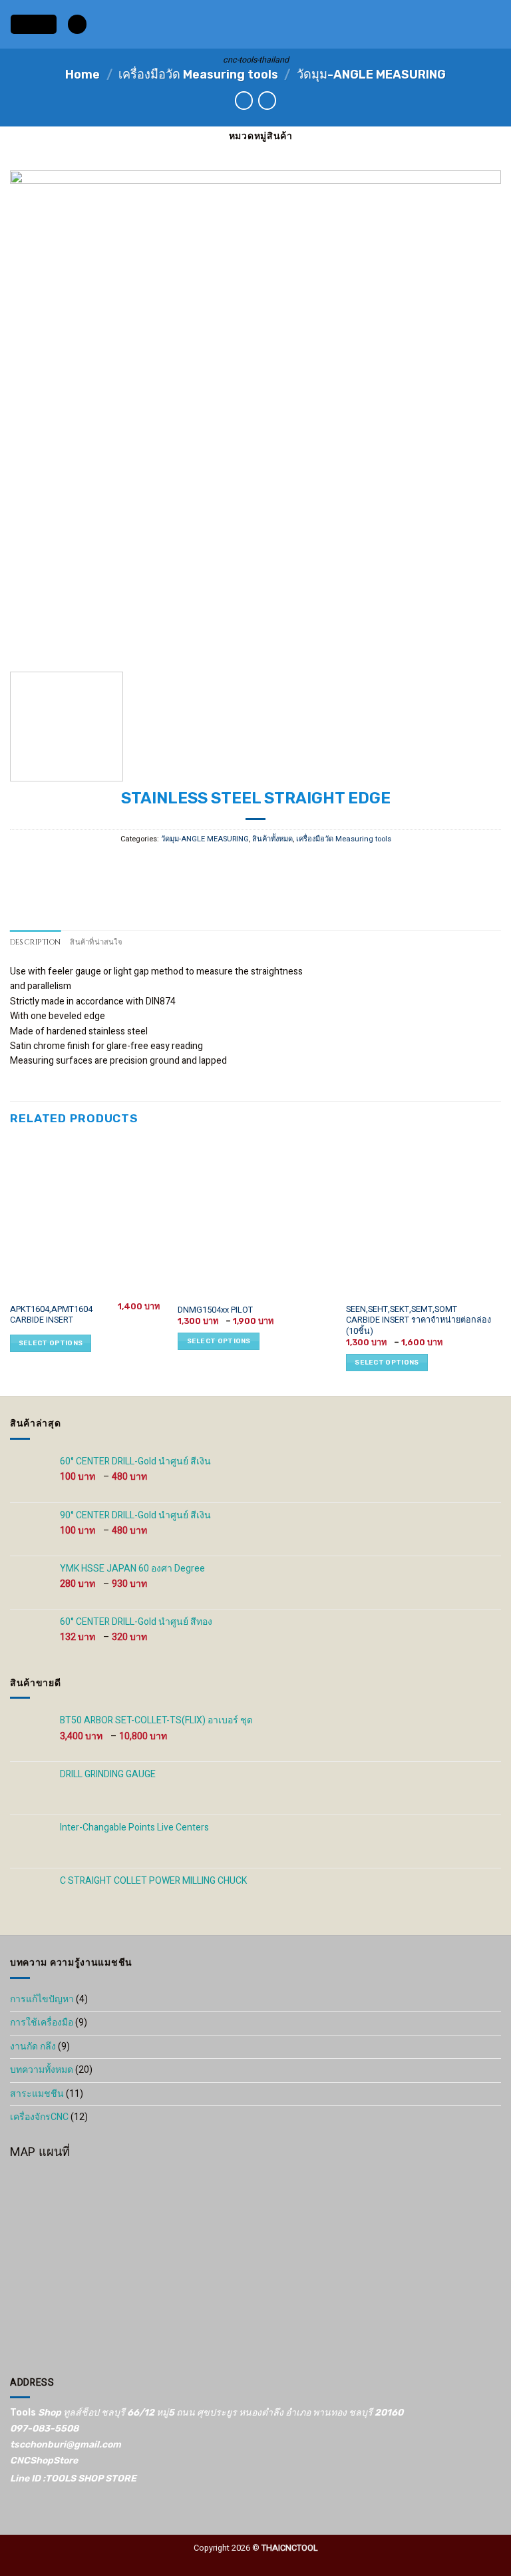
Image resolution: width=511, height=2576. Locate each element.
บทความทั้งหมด (42, 2070)
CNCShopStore (44, 2461)
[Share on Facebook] (224, 866)
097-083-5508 (44, 2429)
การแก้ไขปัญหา (42, 1999)
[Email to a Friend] (266, 866)
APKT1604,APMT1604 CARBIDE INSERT (51, 1315)
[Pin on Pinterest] (287, 866)
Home (83, 75)
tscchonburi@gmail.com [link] (66, 2445)
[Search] (77, 24)
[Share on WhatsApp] (203, 866)
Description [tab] (35, 942)
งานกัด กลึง (33, 2046)
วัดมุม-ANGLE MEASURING (371, 75)
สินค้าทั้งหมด (272, 839)
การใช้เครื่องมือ (42, 2023)
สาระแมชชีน (37, 2094)
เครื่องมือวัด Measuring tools (198, 75)
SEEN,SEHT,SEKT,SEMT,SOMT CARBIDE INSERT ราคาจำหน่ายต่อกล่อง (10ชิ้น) (419, 1320)
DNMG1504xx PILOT (215, 1310)
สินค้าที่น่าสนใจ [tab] (96, 942)
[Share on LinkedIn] (308, 866)
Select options (51, 1343)
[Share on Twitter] (245, 866)
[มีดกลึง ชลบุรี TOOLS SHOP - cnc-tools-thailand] (256, 24)
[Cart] (494, 25)
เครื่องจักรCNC (39, 2117)
